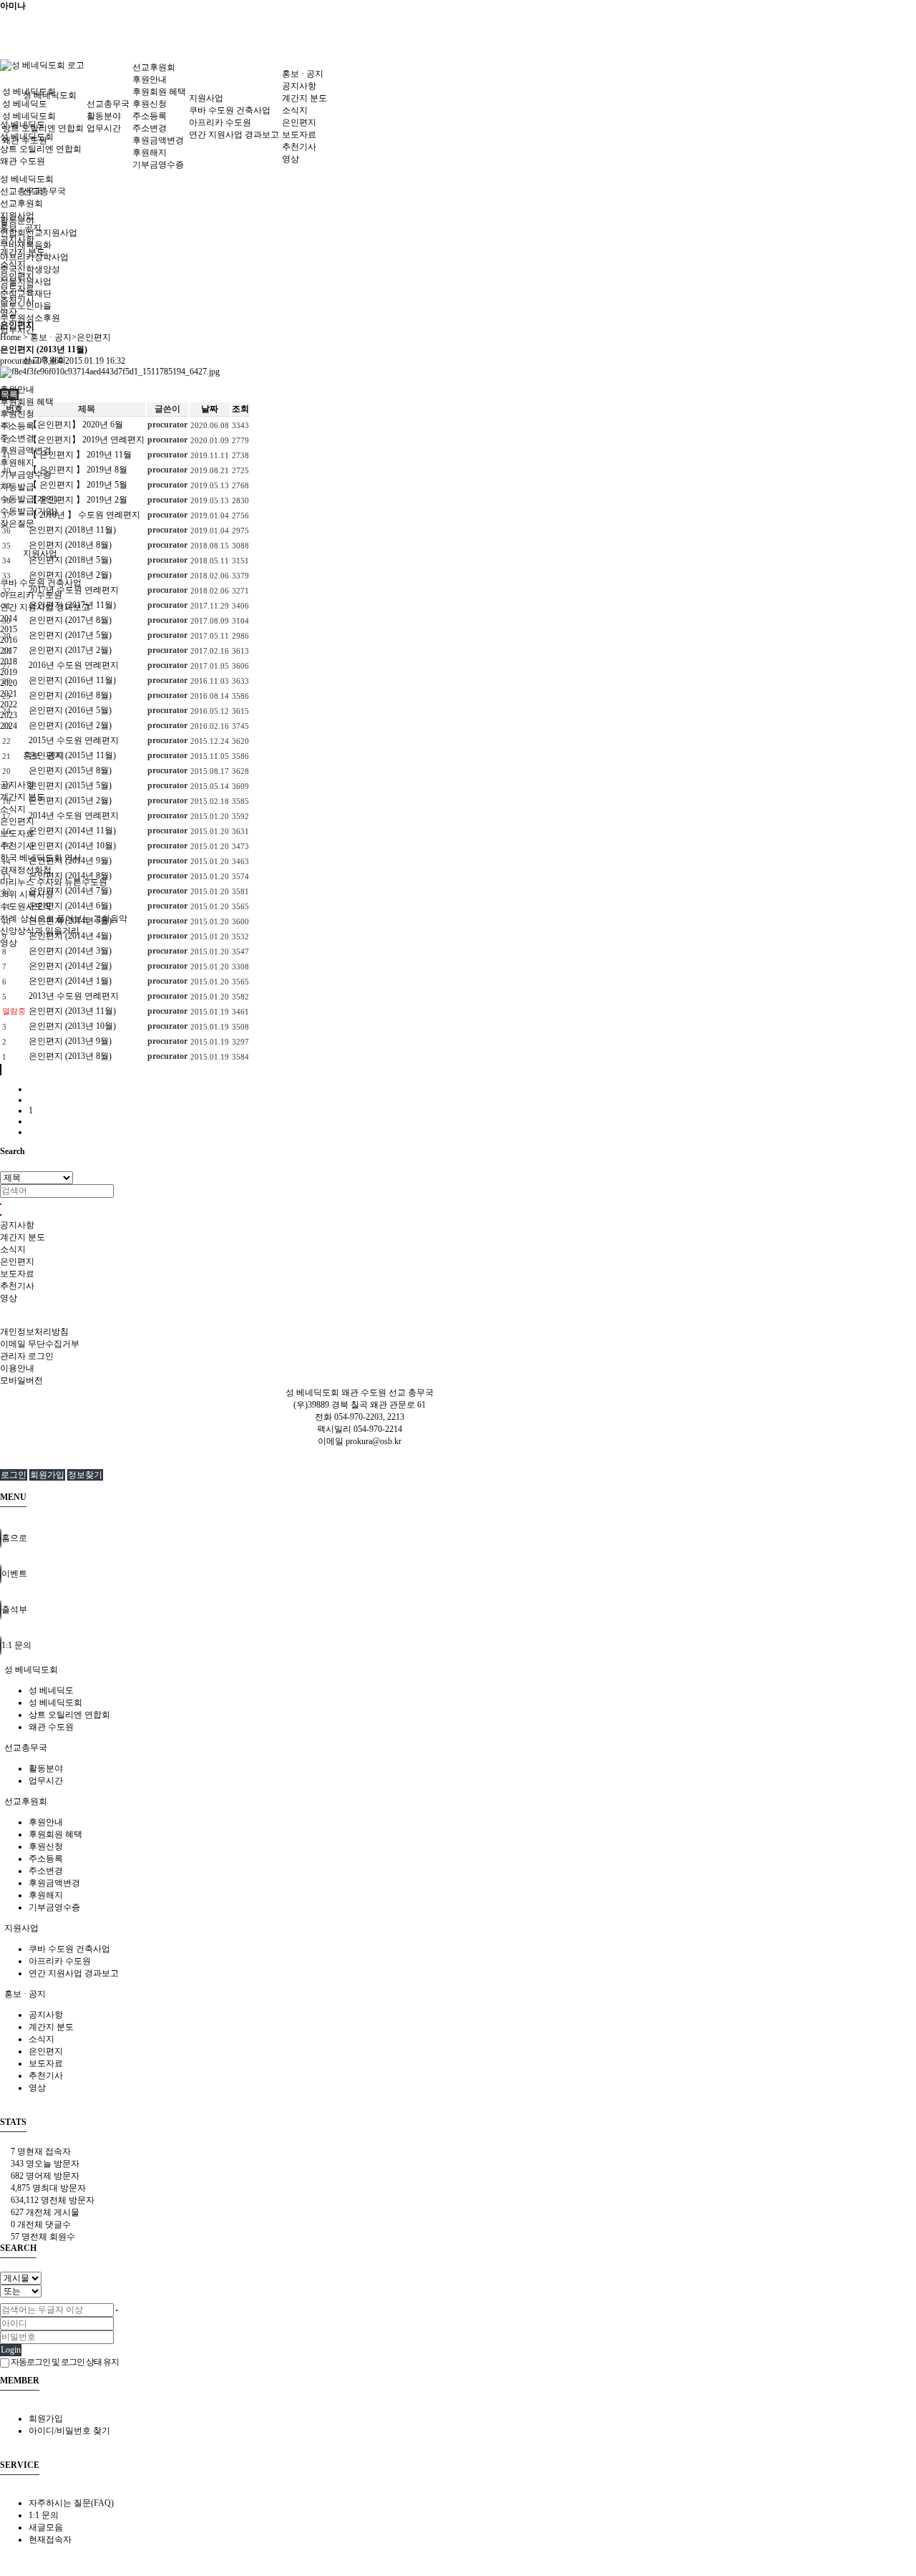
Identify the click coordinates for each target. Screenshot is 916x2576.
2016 (9, 640)
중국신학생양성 (30, 269)
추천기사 (17, 846)
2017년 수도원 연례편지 (74, 590)
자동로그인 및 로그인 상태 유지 (64, 2362)
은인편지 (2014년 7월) (70, 891)
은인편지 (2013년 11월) (72, 1011)
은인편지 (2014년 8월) (70, 876)
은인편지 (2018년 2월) (70, 575)
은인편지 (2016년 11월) (72, 680)
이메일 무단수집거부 (40, 1344)
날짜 (210, 409)
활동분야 (104, 116)
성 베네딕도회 (29, 92)
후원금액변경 (26, 450)
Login (11, 2350)
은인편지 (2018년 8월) (70, 545)
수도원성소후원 (30, 318)
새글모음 (46, 2527)
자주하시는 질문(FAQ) (71, 2503)
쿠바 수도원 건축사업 (41, 583)
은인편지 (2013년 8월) (70, 1056)
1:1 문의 (44, 2515)
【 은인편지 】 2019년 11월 (80, 455)
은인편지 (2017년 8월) (70, 620)
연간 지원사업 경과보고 (234, 135)
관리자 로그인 (27, 1356)
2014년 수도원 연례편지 (74, 815)
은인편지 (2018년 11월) (72, 530)
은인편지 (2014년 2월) (70, 966)
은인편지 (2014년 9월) (70, 861)
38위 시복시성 (27, 894)
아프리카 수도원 (220, 122)
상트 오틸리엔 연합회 (41, 149)
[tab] (458, 1670)
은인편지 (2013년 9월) (70, 1041)
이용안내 (17, 1368)
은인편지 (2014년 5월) (70, 921)
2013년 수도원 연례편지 (74, 996)
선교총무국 (44, 191)
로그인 (14, 1475)
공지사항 (17, 785)
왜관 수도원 (23, 161)
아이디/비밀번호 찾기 (69, 2431)
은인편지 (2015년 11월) (72, 755)
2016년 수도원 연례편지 (74, 665)
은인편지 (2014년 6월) (70, 906)
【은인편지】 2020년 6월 (76, 425)
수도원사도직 (26, 906)
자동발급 (17, 487)
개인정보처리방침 (34, 1332)
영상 (9, 943)
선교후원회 (154, 67)
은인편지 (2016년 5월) (70, 710)
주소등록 (17, 426)
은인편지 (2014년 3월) (70, 951)
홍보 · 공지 (303, 74)
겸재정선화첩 (26, 870)
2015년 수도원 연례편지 (74, 740)
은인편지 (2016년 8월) (70, 695)
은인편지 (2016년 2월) (70, 725)
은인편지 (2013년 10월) (72, 1026)
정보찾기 (85, 1475)
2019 (9, 672)
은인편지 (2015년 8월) (70, 770)
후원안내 (150, 79)
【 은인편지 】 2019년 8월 (78, 470)
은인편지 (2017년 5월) (70, 635)
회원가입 (47, 1475)
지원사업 (40, 553)
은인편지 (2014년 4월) (70, 936)
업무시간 (104, 128)
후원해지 (17, 463)
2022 (9, 704)
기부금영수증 (26, 475)
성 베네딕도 (25, 104)
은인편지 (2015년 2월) (70, 800)
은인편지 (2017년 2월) (70, 650)
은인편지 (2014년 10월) (72, 846)
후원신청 (150, 104)
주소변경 (17, 438)
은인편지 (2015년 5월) (70, 785)
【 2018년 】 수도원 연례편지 (84, 515)
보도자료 (17, 833)
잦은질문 (17, 523)
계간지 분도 (23, 797)
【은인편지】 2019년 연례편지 (87, 440)
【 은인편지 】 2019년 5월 (78, 485)
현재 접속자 (41, 2151)
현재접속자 (50, 2539)
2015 (9, 629)
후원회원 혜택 (27, 402)
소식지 (13, 809)
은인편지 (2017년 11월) (72, 605)
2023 (9, 715)
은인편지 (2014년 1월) (70, 981)
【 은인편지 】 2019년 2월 (78, 500)
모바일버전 (21, 1380)
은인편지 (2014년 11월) (72, 831)
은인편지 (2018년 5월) (70, 560)
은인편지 (17, 821)
